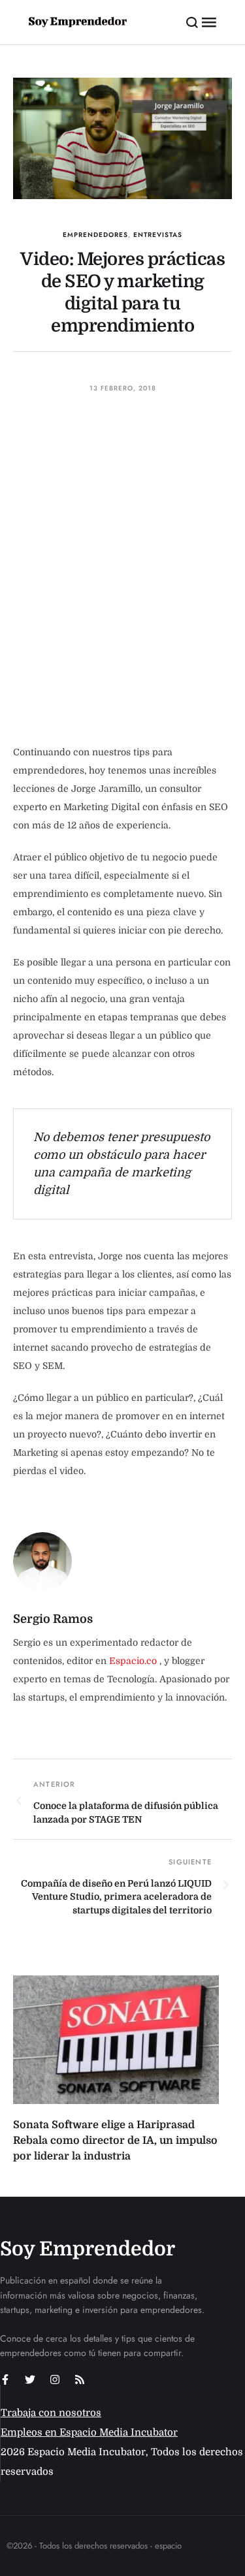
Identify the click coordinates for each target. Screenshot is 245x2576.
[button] (192, 22)
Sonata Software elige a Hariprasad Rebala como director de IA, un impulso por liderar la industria (115, 2141)
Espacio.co (134, 1661)
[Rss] (80, 2380)
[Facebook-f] (5, 2380)
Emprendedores (95, 235)
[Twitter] (30, 2380)
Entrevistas (158, 235)
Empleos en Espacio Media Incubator (89, 2432)
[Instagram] (55, 2380)
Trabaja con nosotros (51, 2413)
